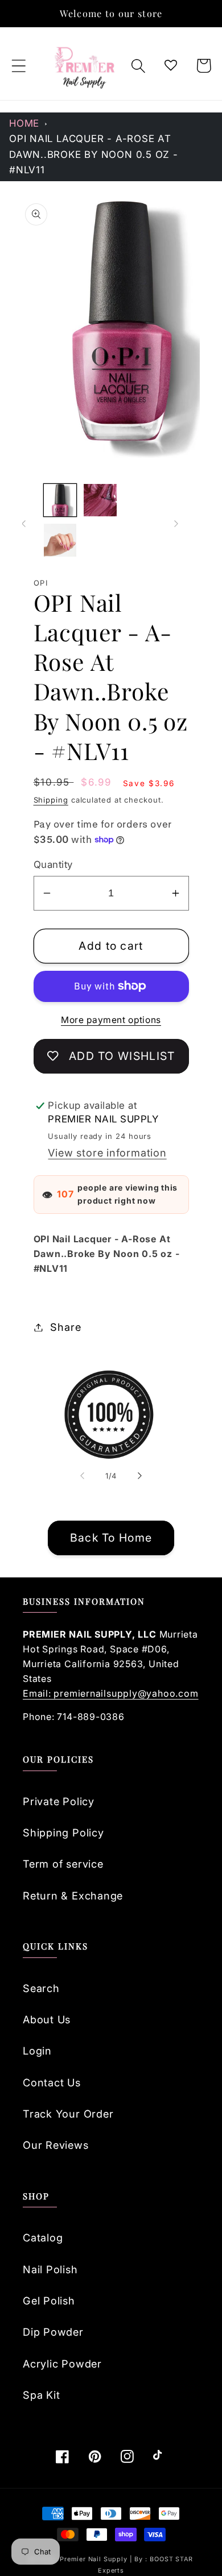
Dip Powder (53, 2332)
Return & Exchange (73, 1896)
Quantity (53, 865)
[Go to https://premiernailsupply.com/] (85, 66)
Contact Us (52, 2082)
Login (37, 2051)
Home (24, 123)
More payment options (111, 1020)
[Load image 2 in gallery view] (100, 500)
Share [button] (65, 1327)
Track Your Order (68, 2114)
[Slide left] (24, 524)
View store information (107, 1153)
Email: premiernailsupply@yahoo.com (111, 1693)
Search (41, 1988)
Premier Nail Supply (94, 2559)
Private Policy (59, 1801)
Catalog (43, 2237)
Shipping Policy (63, 1832)
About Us (47, 2019)
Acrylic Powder (62, 2364)
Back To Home (111, 1538)
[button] (18, 66)
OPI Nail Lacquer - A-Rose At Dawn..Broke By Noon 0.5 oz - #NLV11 (94, 154)
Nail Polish (50, 2269)
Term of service (63, 1864)
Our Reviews (56, 2145)
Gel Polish (49, 2301)
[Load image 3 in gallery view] (60, 540)
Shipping (51, 800)
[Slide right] (176, 524)
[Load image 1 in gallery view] (60, 500)
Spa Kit (41, 2395)
